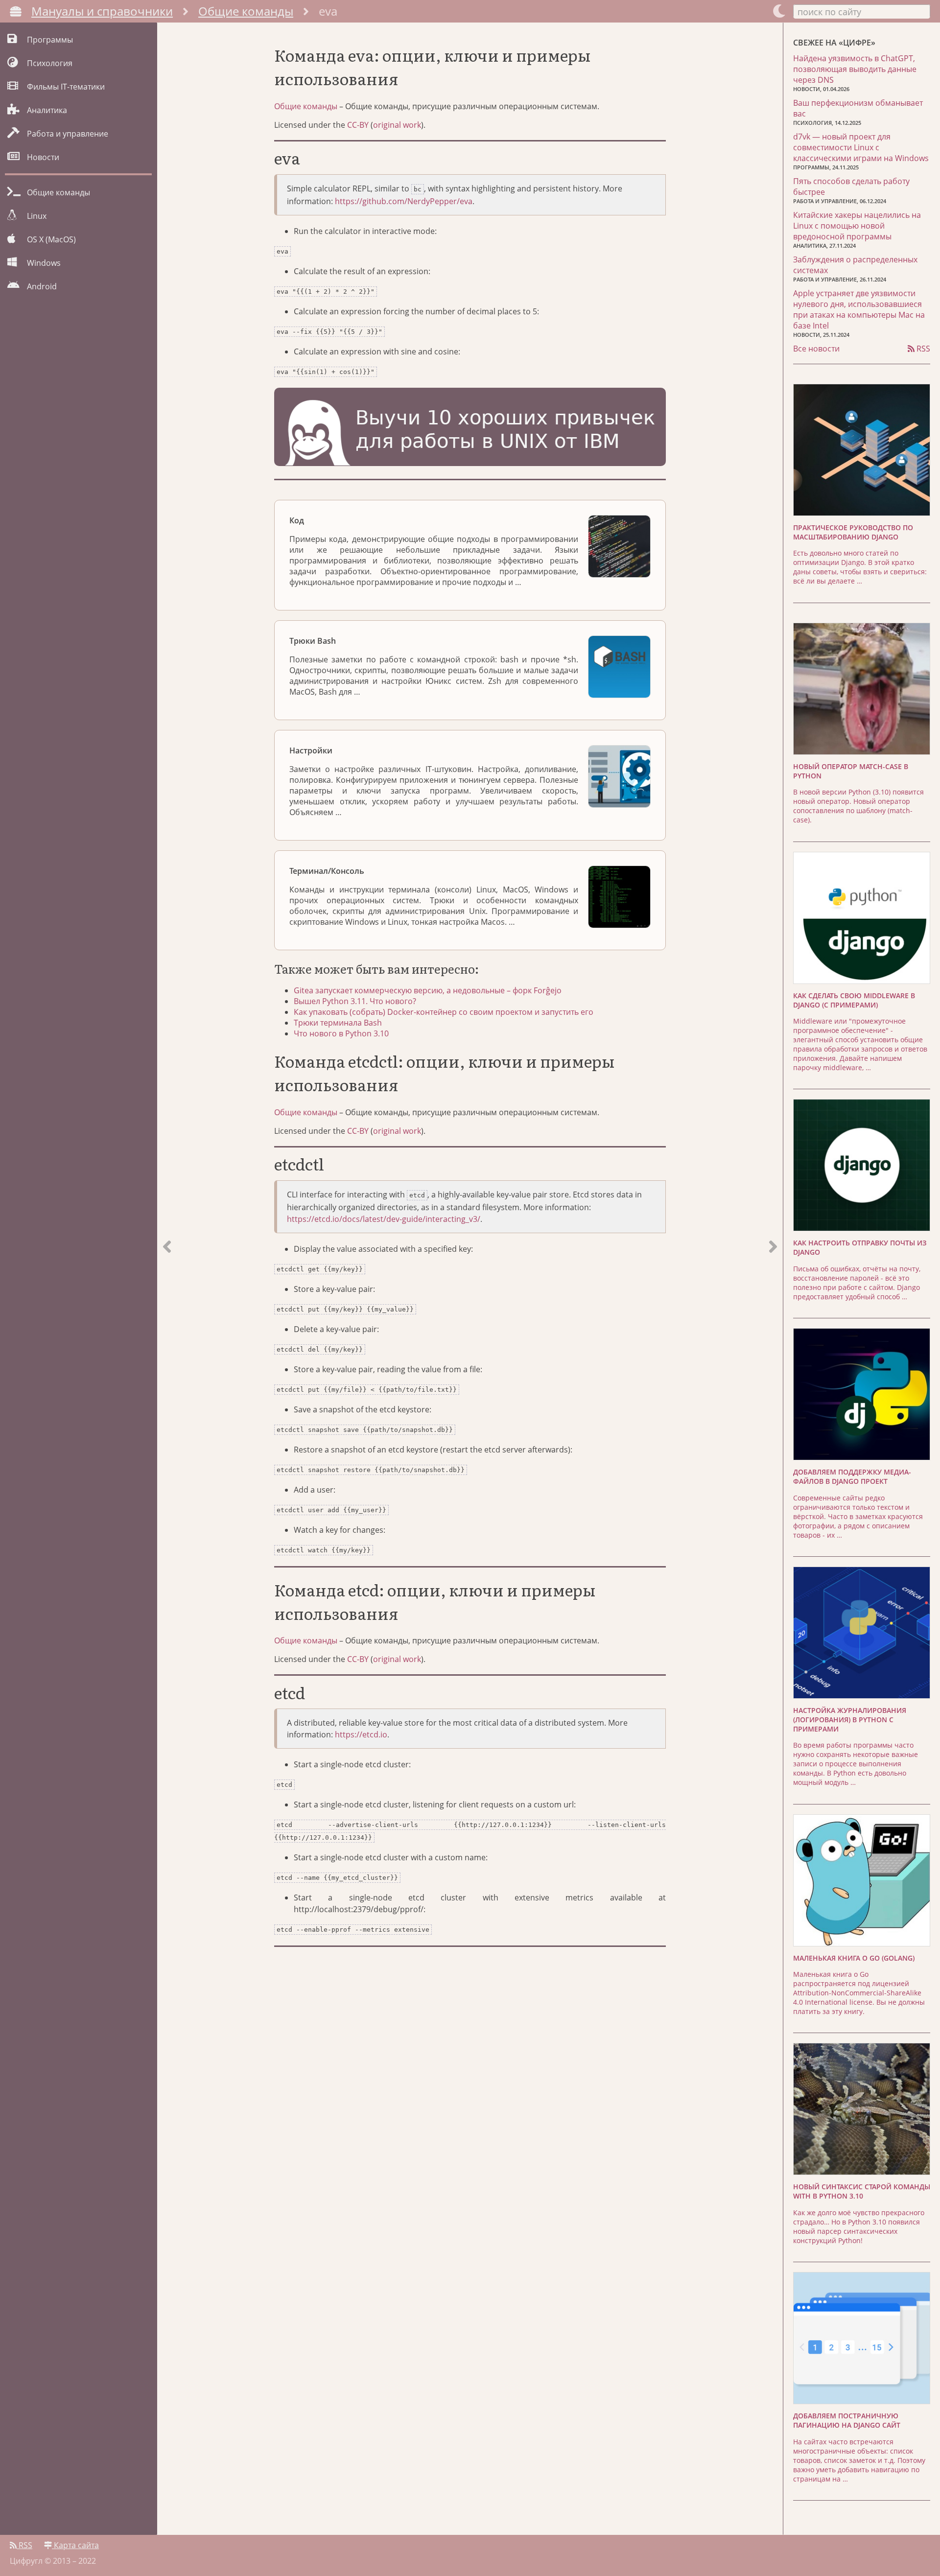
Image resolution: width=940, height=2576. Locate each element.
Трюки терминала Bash (338, 1023)
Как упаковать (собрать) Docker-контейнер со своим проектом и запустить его (444, 1012)
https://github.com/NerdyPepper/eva (404, 201)
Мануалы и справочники (102, 11)
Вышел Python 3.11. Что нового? (355, 1001)
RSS (922, 349)
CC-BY (358, 125)
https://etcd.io (361, 1734)
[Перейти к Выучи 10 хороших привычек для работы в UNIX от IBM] (470, 428)
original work (397, 125)
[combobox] (862, 11)
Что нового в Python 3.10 (341, 1033)
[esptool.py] (167, 1279)
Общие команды (246, 11)
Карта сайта (75, 2545)
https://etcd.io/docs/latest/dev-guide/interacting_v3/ (384, 1219)
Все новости (816, 349)
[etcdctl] (773, 1279)
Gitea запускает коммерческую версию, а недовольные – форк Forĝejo (428, 990)
